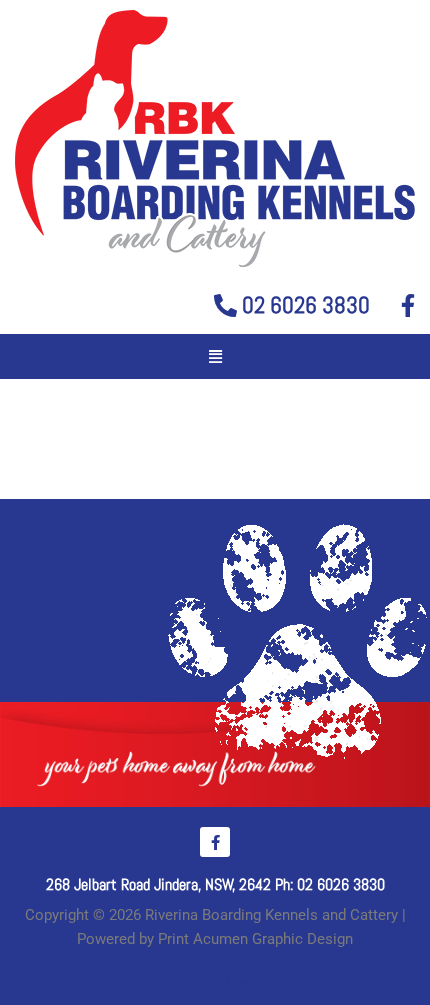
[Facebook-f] (215, 842)
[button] (215, 357)
